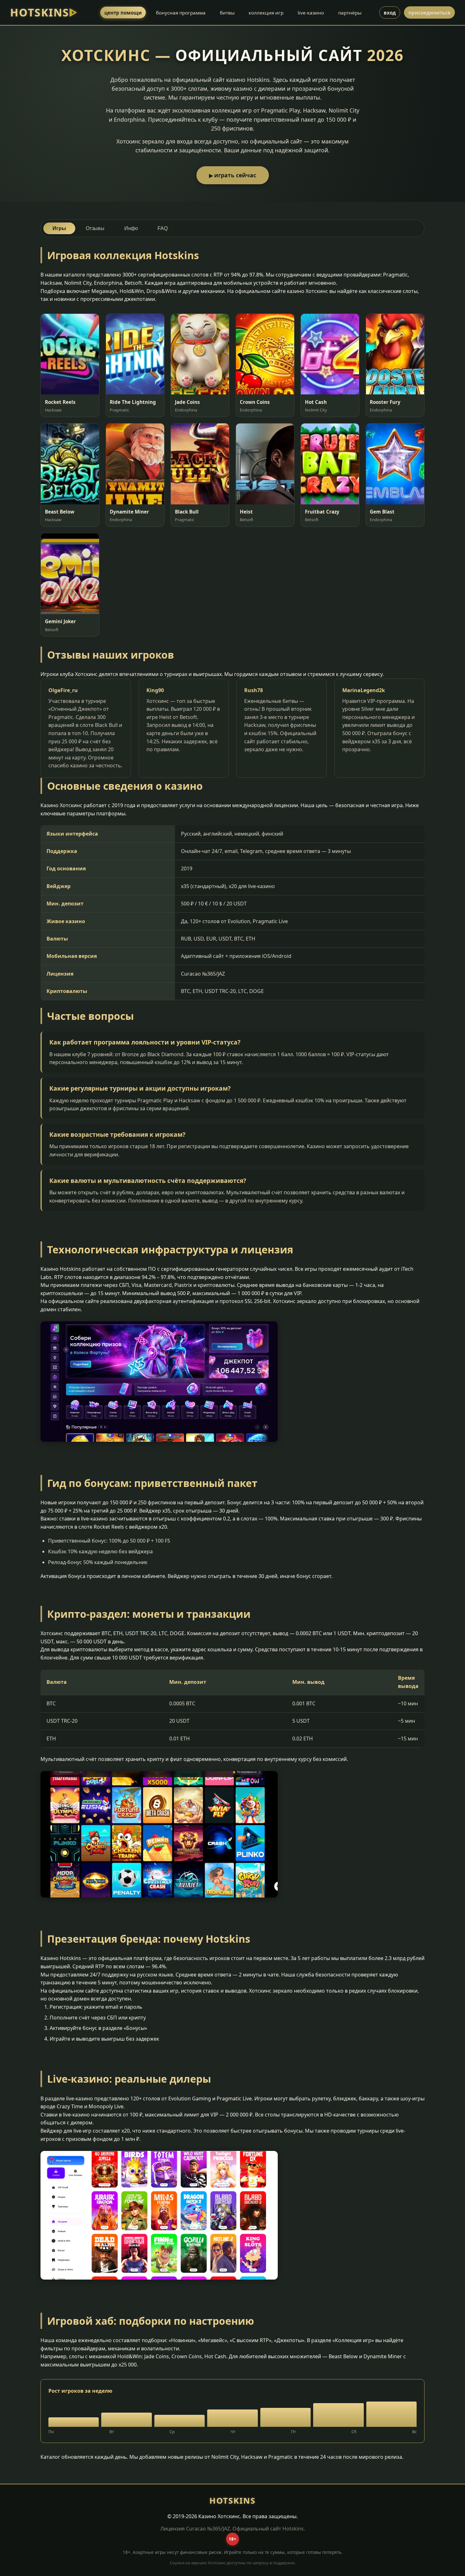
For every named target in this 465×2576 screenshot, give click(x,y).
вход (390, 13)
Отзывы (95, 228)
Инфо (131, 228)
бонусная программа (181, 13)
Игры (59, 228)
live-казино (311, 13)
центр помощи (123, 13)
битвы (227, 13)
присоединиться (429, 13)
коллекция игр (266, 13)
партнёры (350, 13)
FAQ (163, 228)
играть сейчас (235, 175)
